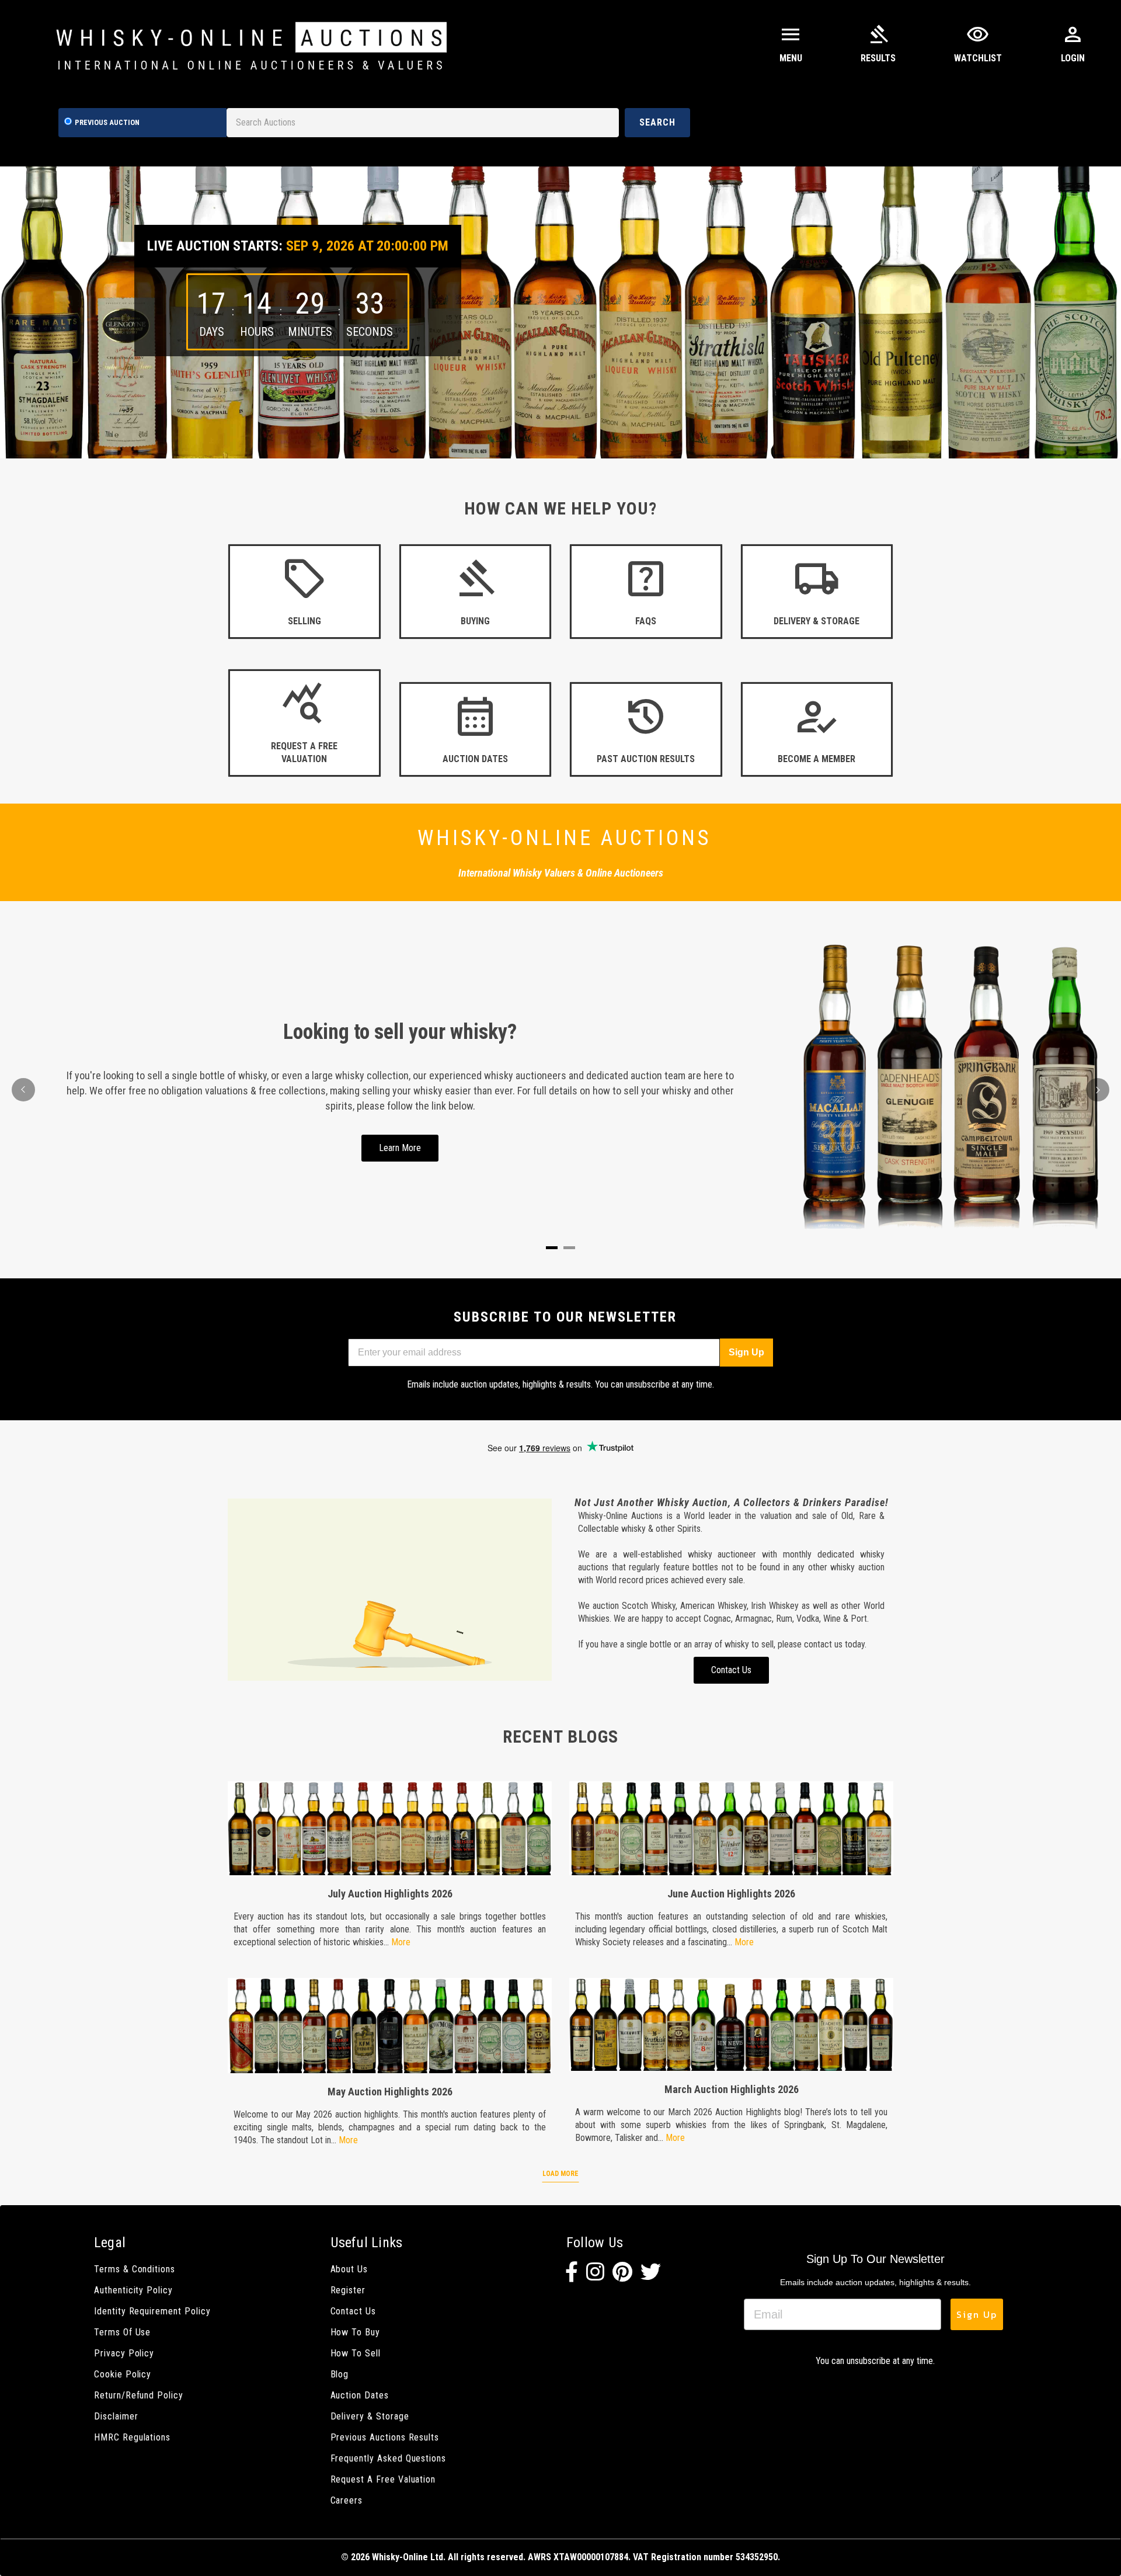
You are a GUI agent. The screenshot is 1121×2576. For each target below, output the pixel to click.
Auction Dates (360, 2395)
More (401, 1942)
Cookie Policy (123, 2374)
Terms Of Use (122, 2332)
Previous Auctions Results (385, 2437)
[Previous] (23, 1090)
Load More (560, 2174)
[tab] (552, 1248)
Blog (340, 2374)
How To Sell (356, 2353)
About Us (349, 2269)
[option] (560, 312)
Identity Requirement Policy (152, 2311)
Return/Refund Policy (139, 2395)
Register (348, 2290)
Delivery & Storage (370, 2416)
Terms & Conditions (135, 2269)
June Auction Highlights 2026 (731, 1894)
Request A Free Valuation (383, 2479)
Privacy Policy (124, 2353)
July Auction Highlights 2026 (390, 1894)
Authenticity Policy (133, 2290)
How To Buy (355, 2332)
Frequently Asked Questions (389, 2458)
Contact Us (353, 2311)
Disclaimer (116, 2416)
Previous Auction (107, 122)
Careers (347, 2500)
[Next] (1098, 1090)
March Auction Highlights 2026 (732, 2089)
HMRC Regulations (132, 2437)
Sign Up (746, 1352)
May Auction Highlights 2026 (390, 2092)
